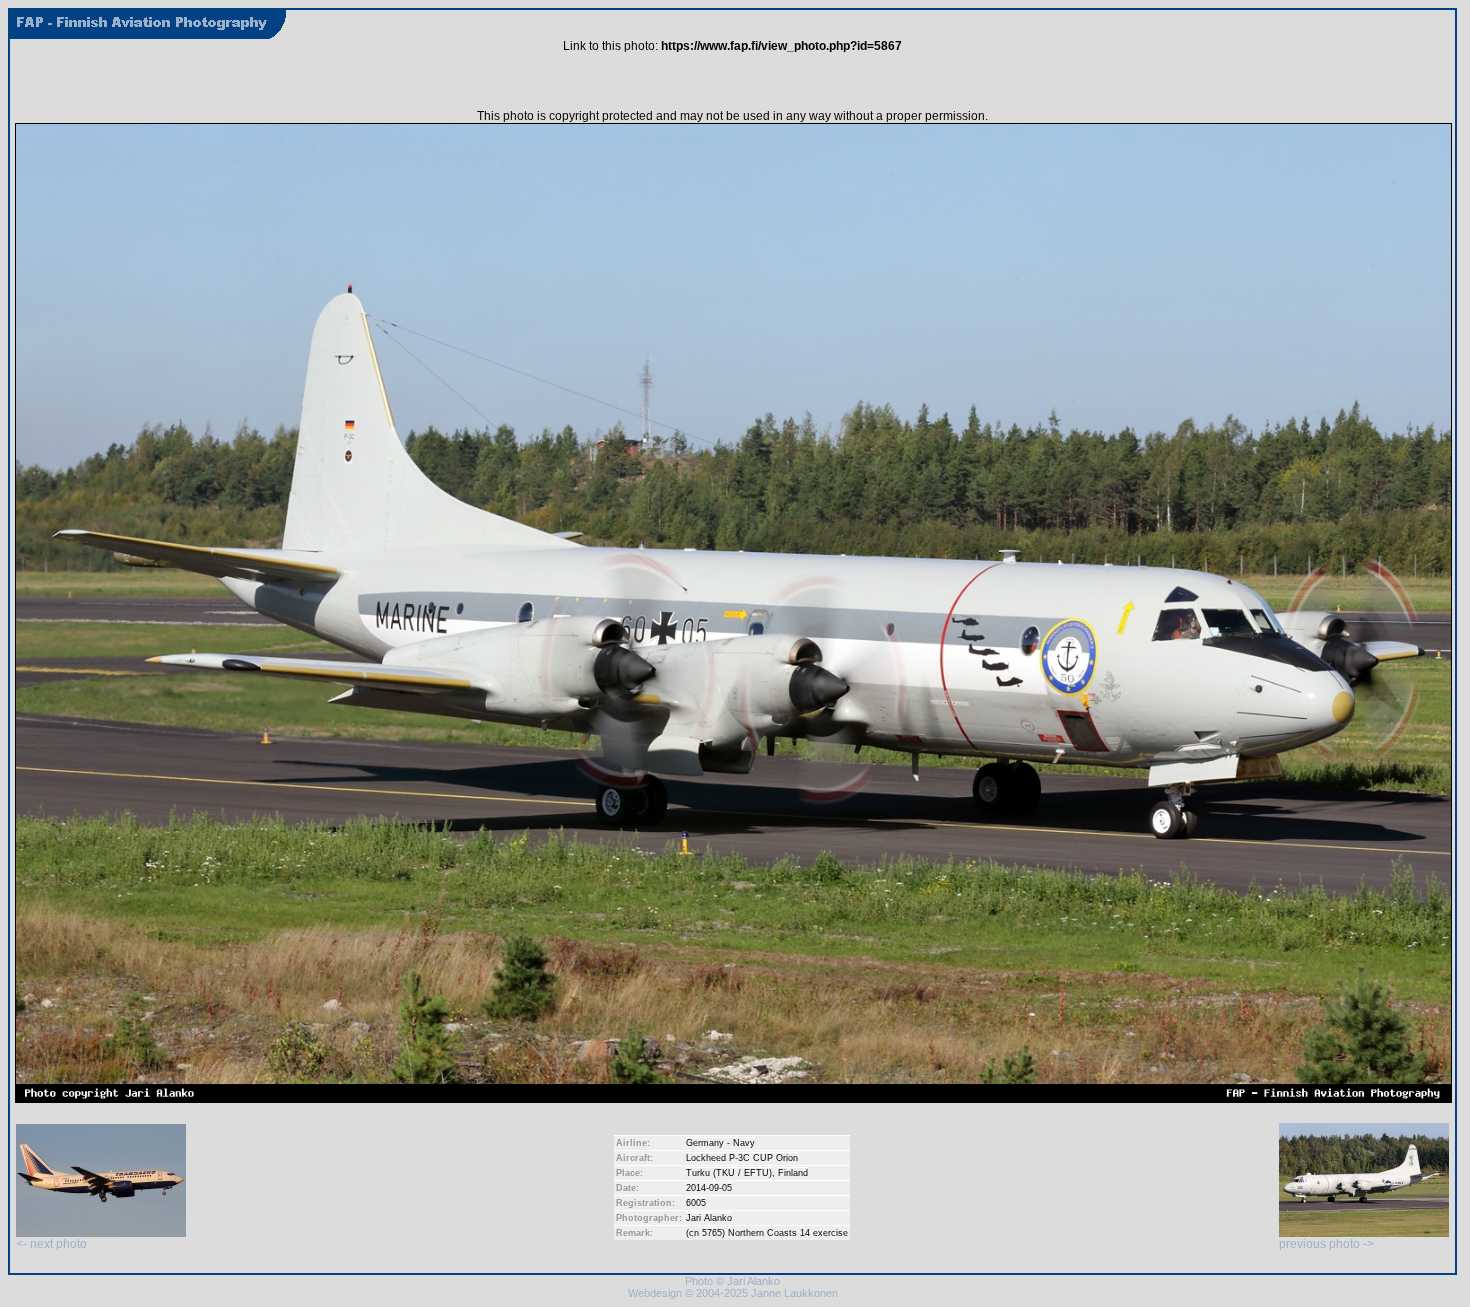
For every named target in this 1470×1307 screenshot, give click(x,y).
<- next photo (51, 1244)
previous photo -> (1326, 1244)
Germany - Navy (720, 1143)
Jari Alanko (709, 1218)
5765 (712, 1233)
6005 (696, 1203)
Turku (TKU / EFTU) (729, 1173)
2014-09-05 (709, 1188)
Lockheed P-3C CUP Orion (742, 1158)
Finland (793, 1173)
